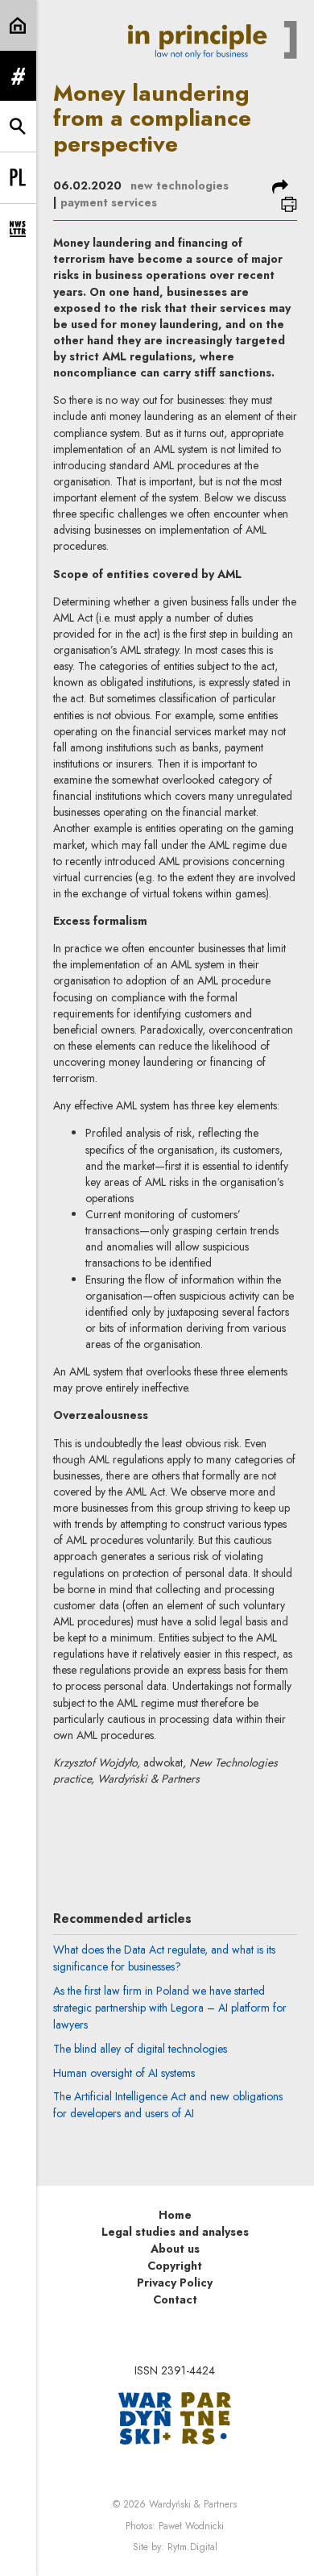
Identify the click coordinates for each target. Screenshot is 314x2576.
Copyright (175, 2266)
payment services (109, 202)
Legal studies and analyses (175, 2232)
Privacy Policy (175, 2283)
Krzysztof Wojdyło (187, 1827)
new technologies (180, 185)
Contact (175, 2299)
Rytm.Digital (192, 2547)
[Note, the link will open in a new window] (175, 2417)
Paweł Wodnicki (191, 2526)
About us (175, 2249)
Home (175, 2215)
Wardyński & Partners (193, 2504)
